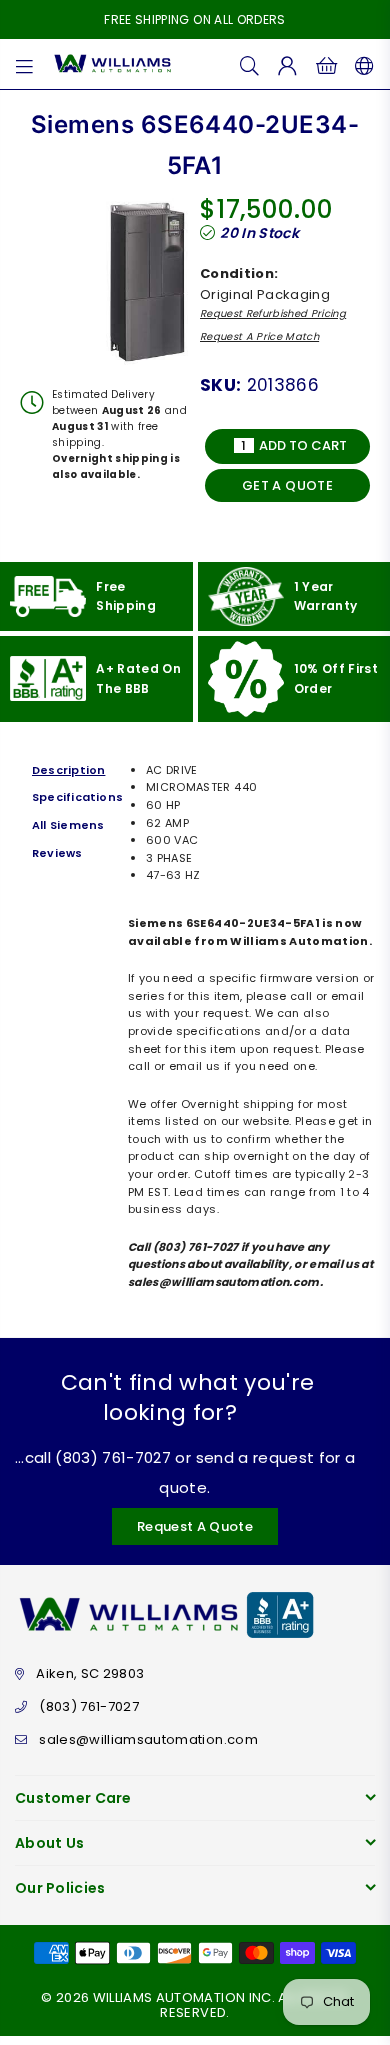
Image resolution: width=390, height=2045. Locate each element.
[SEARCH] (250, 64)
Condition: (239, 273)
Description (68, 770)
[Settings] (360, 64)
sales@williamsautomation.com (148, 1739)
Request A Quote (195, 1526)
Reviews (57, 853)
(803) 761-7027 (89, 1706)
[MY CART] (326, 64)
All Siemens (68, 825)
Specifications (75, 797)
